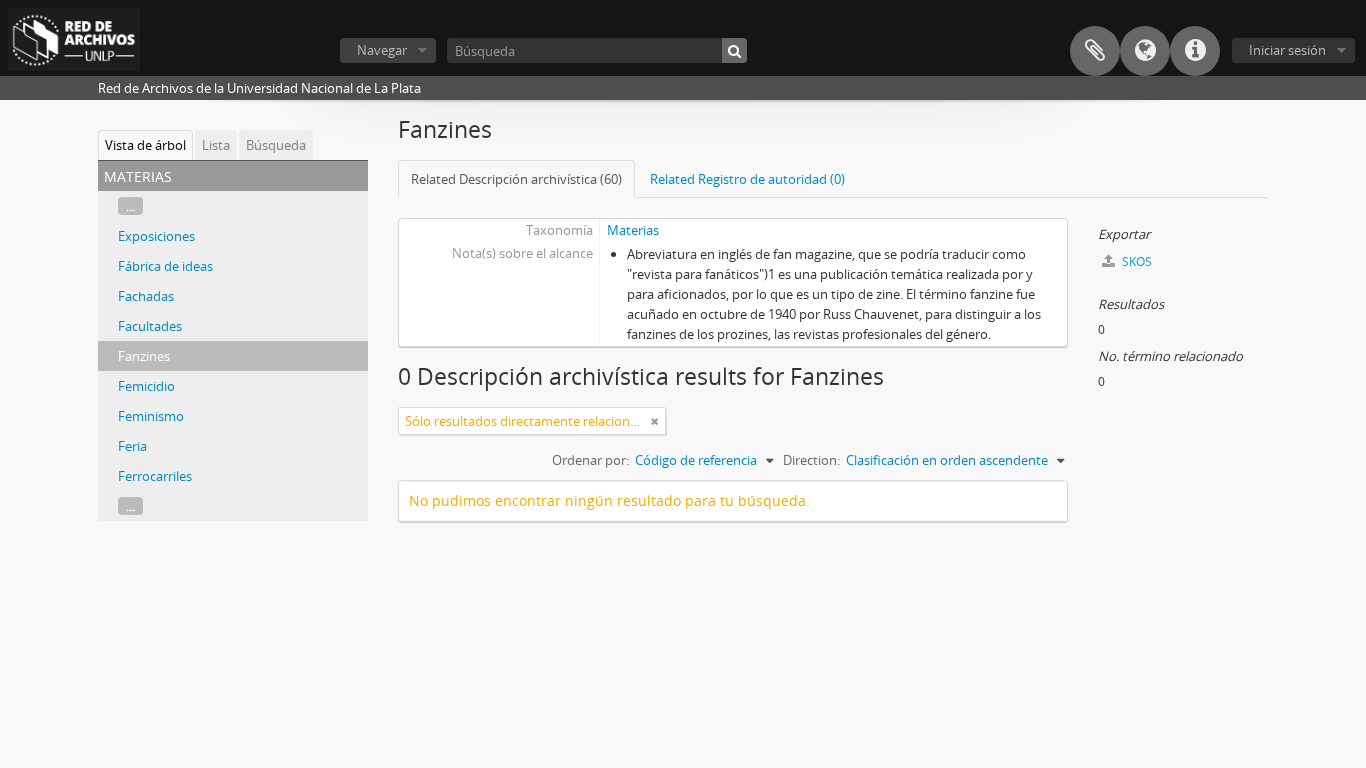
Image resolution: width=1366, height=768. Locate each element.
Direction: (811, 460)
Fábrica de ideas (165, 266)
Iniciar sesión (1287, 50)
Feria (132, 446)
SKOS (1135, 261)
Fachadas (146, 296)
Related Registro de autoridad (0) (747, 179)
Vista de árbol (145, 145)
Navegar (382, 50)
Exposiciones (156, 236)
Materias (633, 230)
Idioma (1145, 51)
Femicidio (146, 386)
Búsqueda (276, 145)
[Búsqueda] (734, 50)
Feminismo (151, 416)
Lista (216, 145)
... (130, 206)
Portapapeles (1095, 51)
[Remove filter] (655, 421)
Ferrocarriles (155, 476)
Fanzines (144, 356)
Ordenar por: (590, 460)
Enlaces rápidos (1195, 51)
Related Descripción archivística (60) (516, 179)
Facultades (150, 326)
